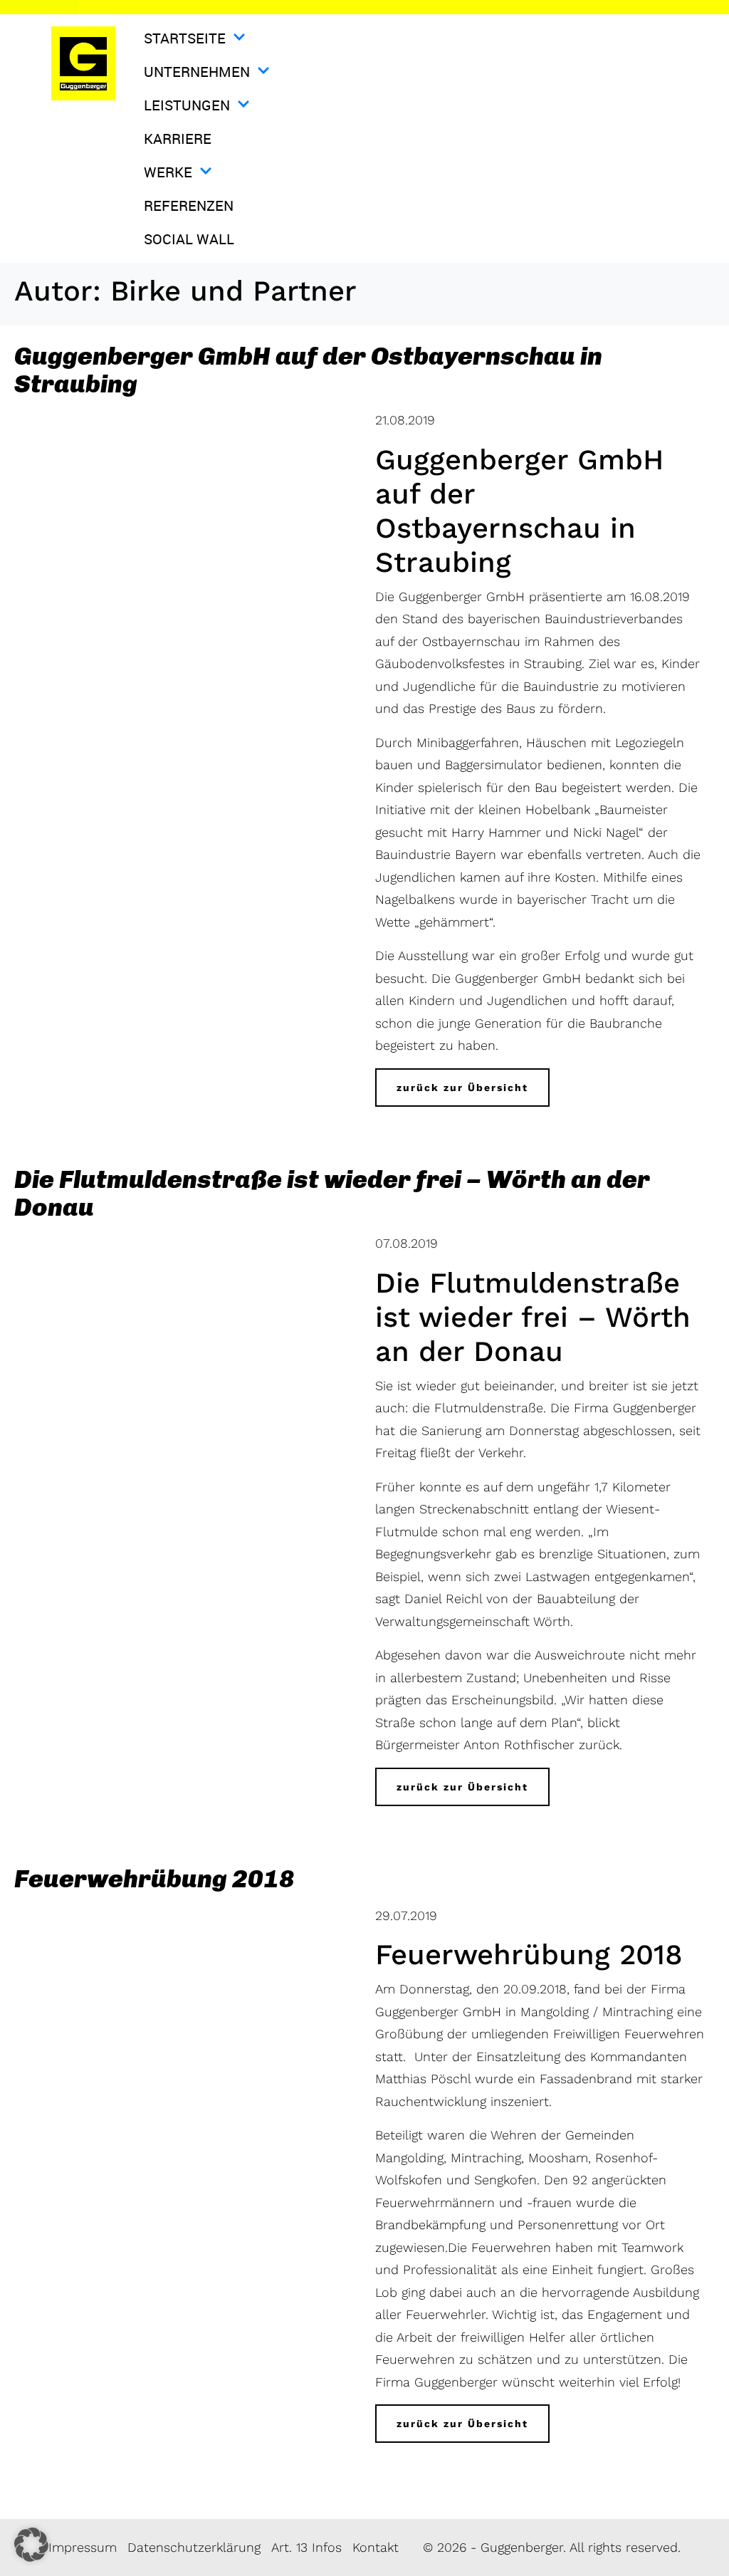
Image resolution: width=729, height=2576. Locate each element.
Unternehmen (197, 72)
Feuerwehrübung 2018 (154, 1879)
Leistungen (187, 105)
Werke (168, 172)
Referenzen (189, 205)
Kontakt (376, 2547)
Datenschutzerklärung (194, 2547)
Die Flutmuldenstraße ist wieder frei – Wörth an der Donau (332, 1193)
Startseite (185, 38)
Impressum (83, 2547)
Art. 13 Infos (306, 2547)
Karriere (178, 139)
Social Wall (189, 239)
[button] (31, 2545)
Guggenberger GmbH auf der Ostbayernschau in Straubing (308, 370)
